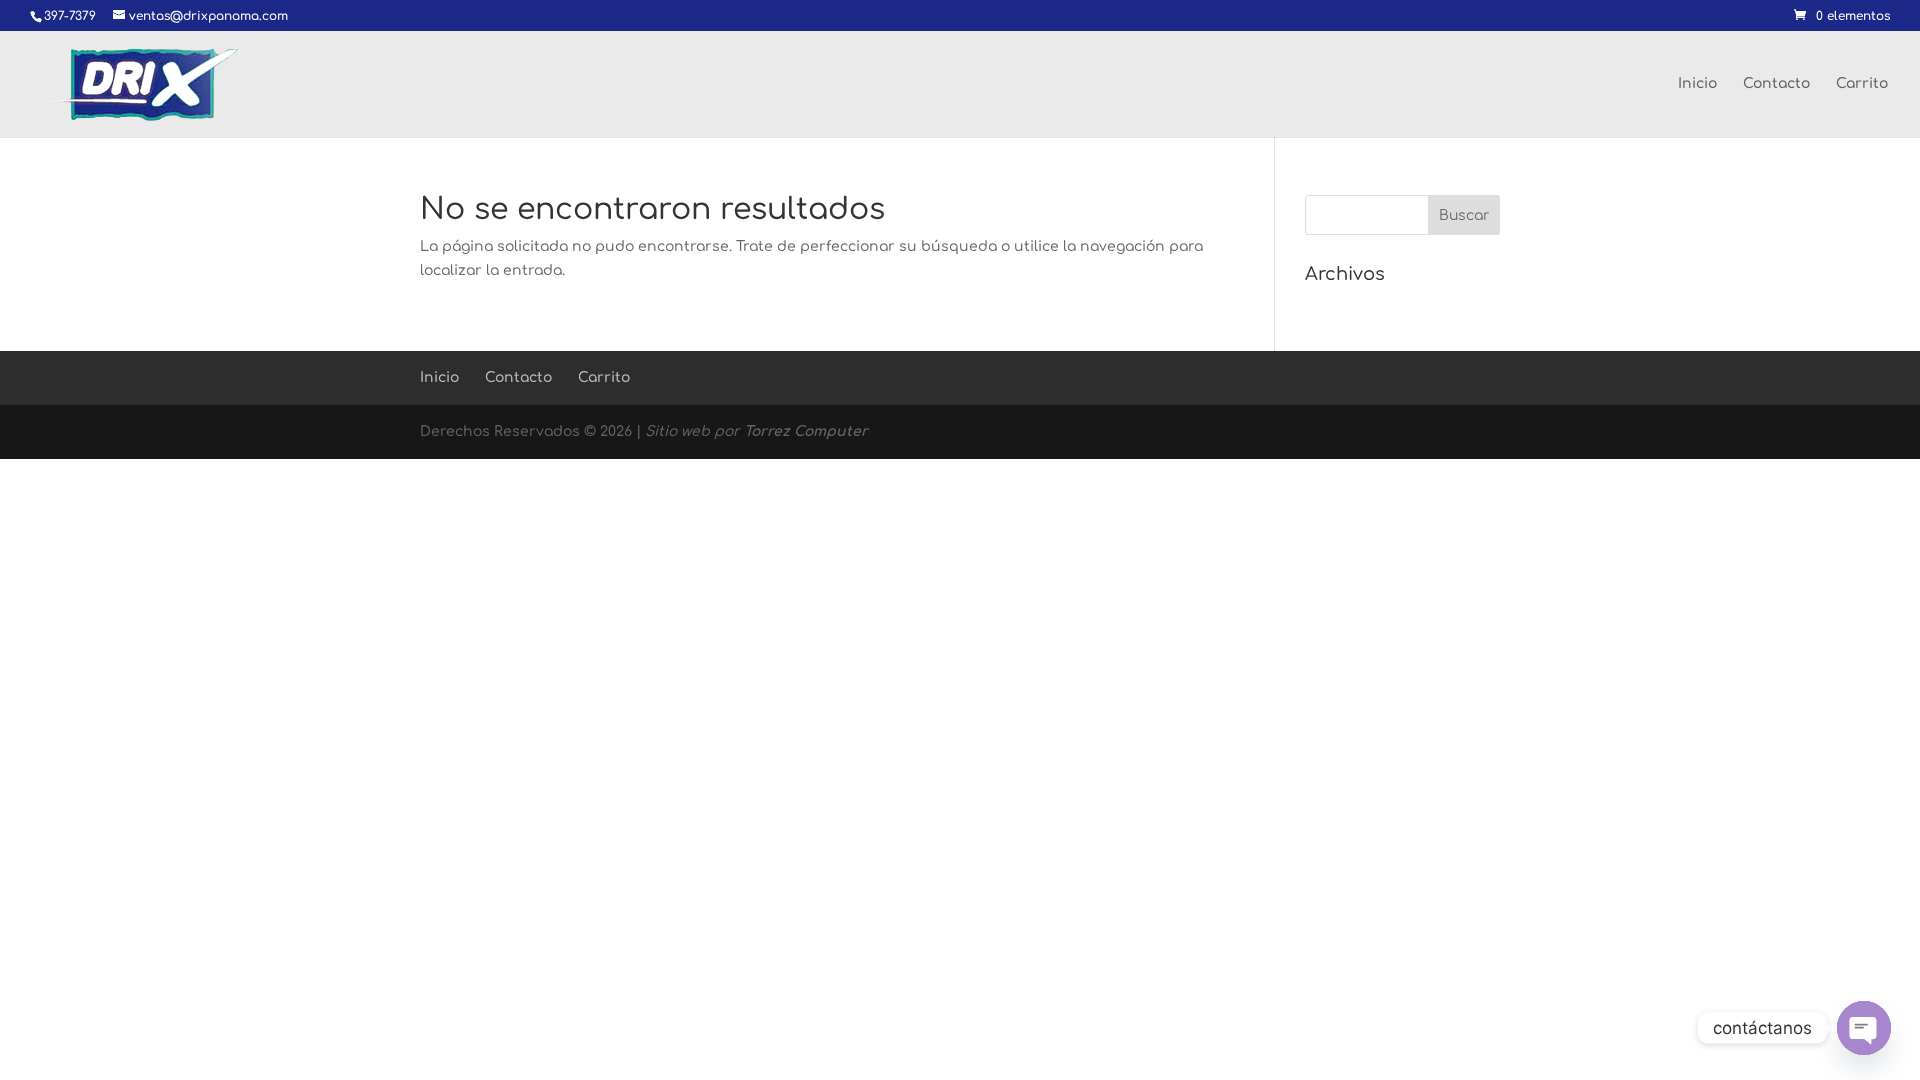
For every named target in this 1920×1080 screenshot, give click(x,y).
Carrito (1862, 84)
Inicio (1697, 84)
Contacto (1776, 84)
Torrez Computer (806, 431)
